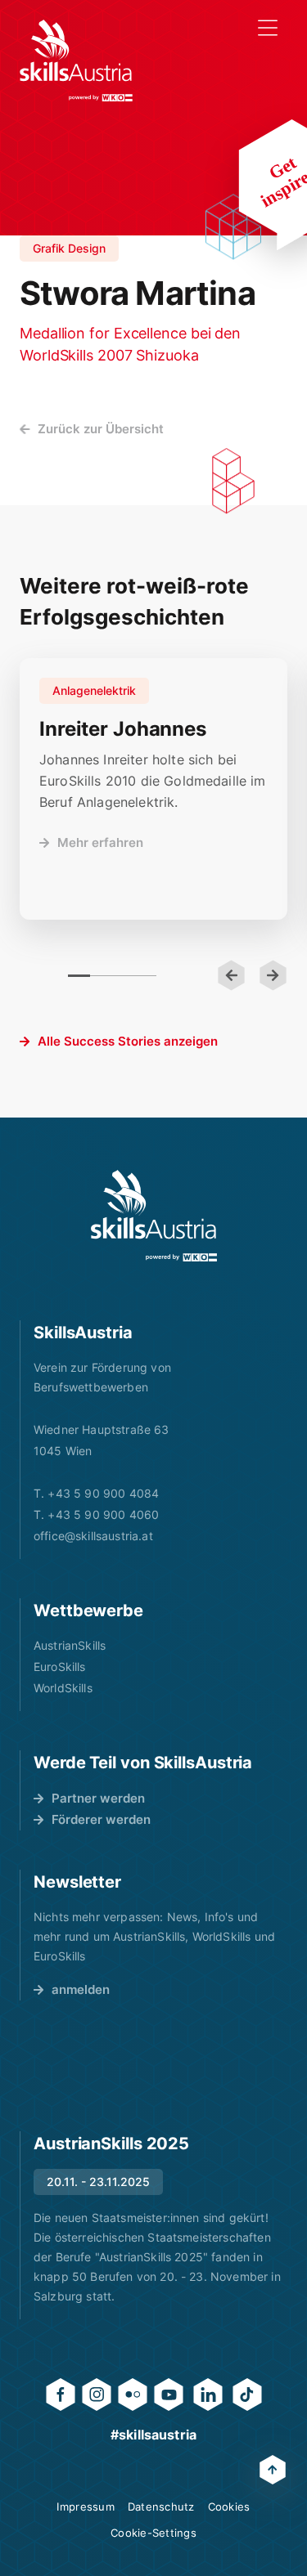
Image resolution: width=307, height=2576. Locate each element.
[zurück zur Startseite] (76, 60)
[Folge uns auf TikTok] (247, 2395)
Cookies (229, 2507)
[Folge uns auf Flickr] (133, 2395)
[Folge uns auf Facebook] (61, 2395)
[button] (231, 975)
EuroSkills (60, 1667)
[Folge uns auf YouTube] (169, 2395)
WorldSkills (63, 1688)
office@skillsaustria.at (93, 1536)
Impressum (85, 2507)
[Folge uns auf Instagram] (97, 2395)
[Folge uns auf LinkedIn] (208, 2395)
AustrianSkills (70, 1645)
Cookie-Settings (153, 2533)
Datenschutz (161, 2507)
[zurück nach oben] (273, 2470)
